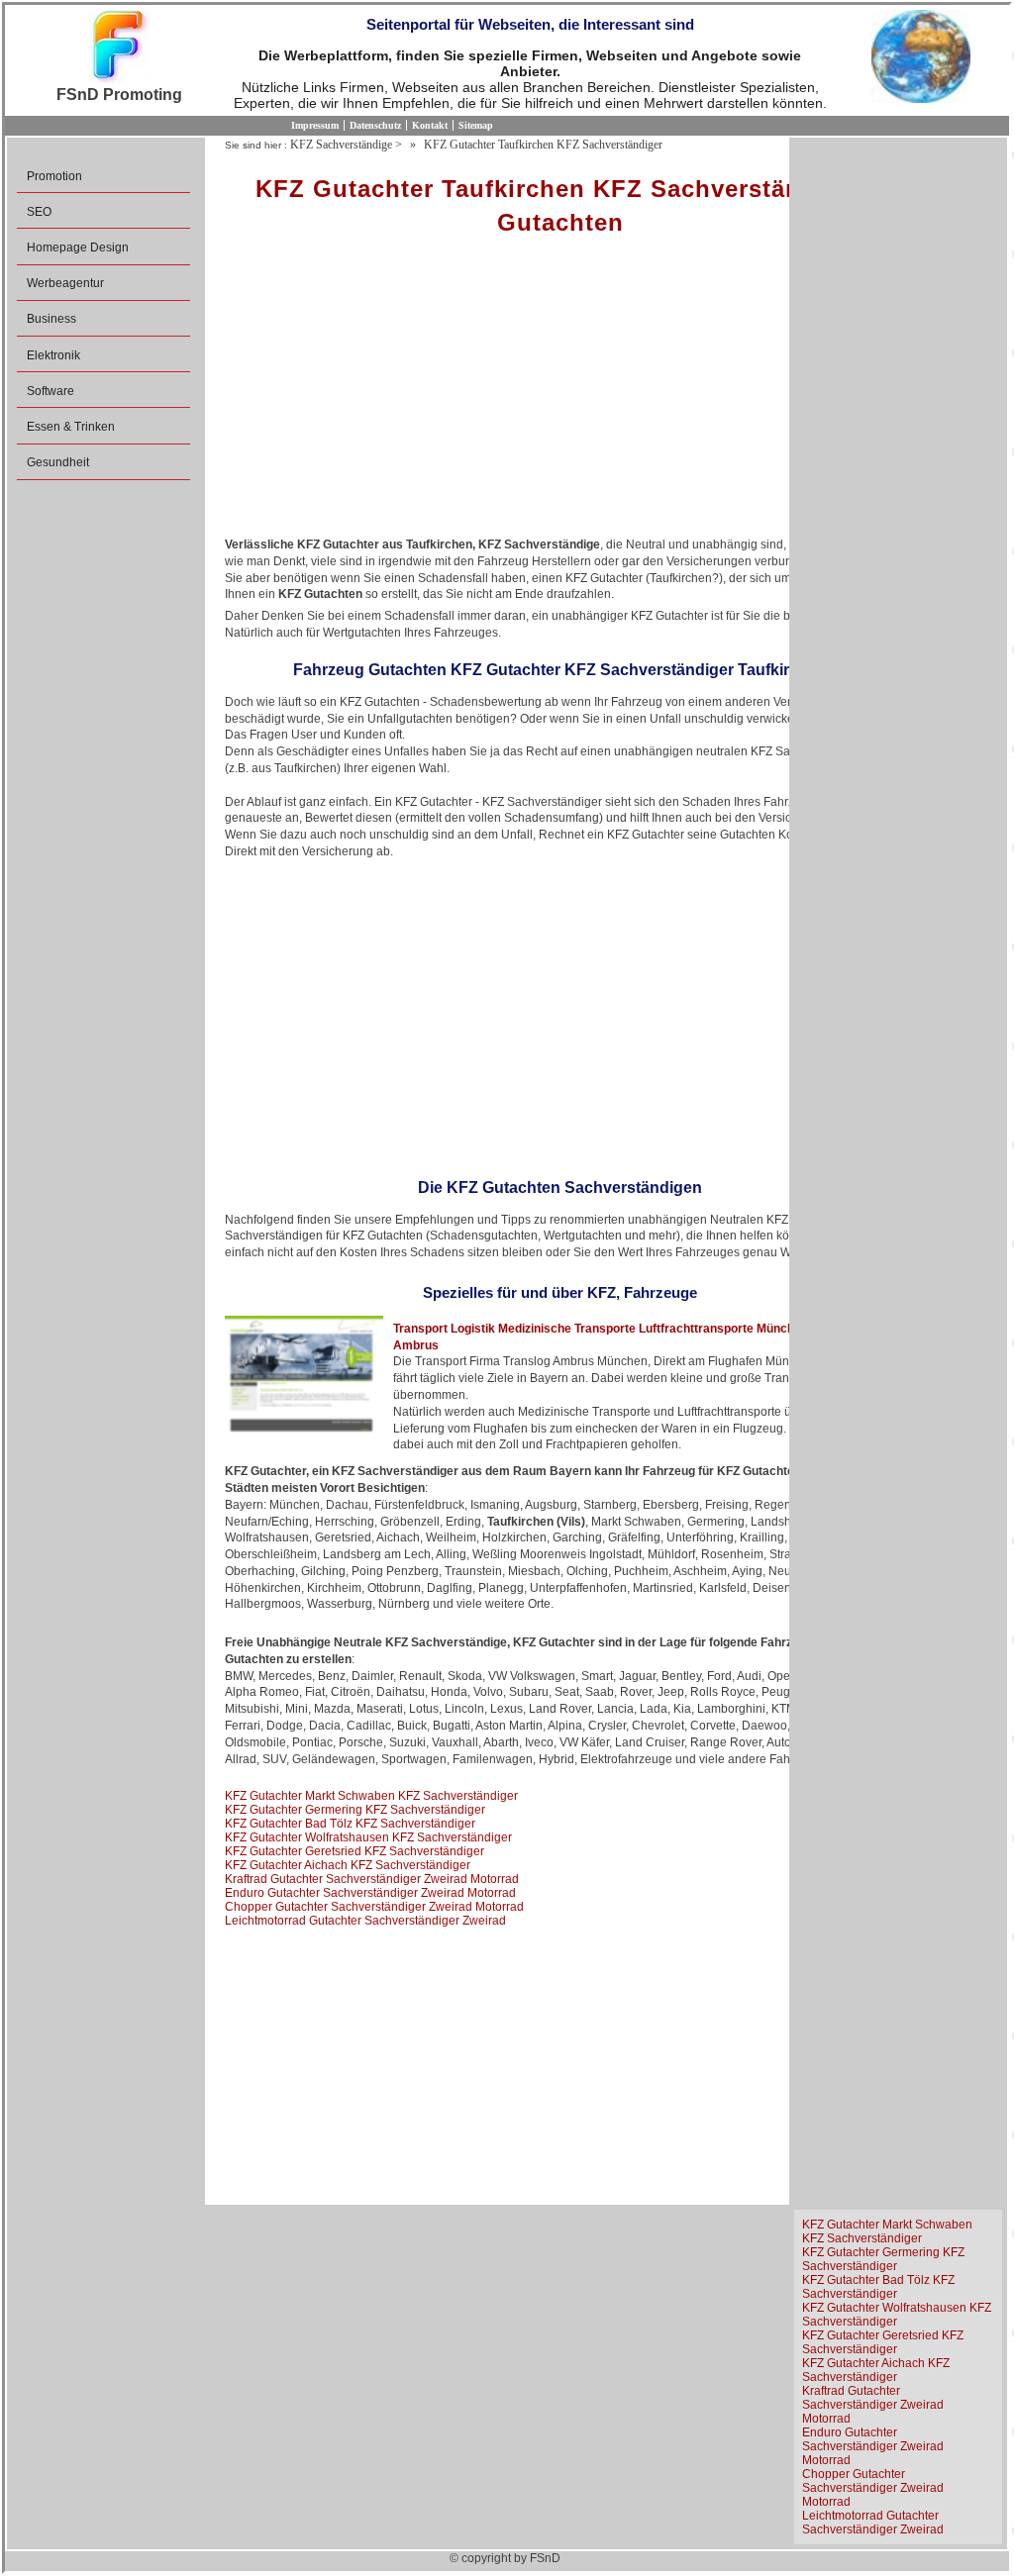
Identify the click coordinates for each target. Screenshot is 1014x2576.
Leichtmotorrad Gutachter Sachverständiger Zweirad (365, 1921)
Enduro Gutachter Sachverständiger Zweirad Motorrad (370, 1893)
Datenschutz (375, 125)
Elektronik (53, 355)
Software (51, 391)
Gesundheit (58, 462)
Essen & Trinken (71, 427)
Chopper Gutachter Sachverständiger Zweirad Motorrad (374, 1907)
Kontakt (430, 125)
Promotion (54, 176)
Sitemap (476, 125)
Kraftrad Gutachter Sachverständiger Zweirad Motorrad (372, 1879)
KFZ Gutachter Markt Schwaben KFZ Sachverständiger (371, 1796)
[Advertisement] (560, 393)
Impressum (315, 125)
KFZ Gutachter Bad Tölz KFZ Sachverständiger (350, 1824)
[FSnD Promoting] (119, 48)
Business (51, 319)
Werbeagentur (65, 283)
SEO (39, 212)
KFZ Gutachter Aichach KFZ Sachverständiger (348, 1865)
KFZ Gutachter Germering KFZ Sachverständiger (355, 1810)
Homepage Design (78, 248)
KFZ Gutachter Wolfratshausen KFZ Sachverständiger (368, 1837)
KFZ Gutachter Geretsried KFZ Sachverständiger (355, 1851)
